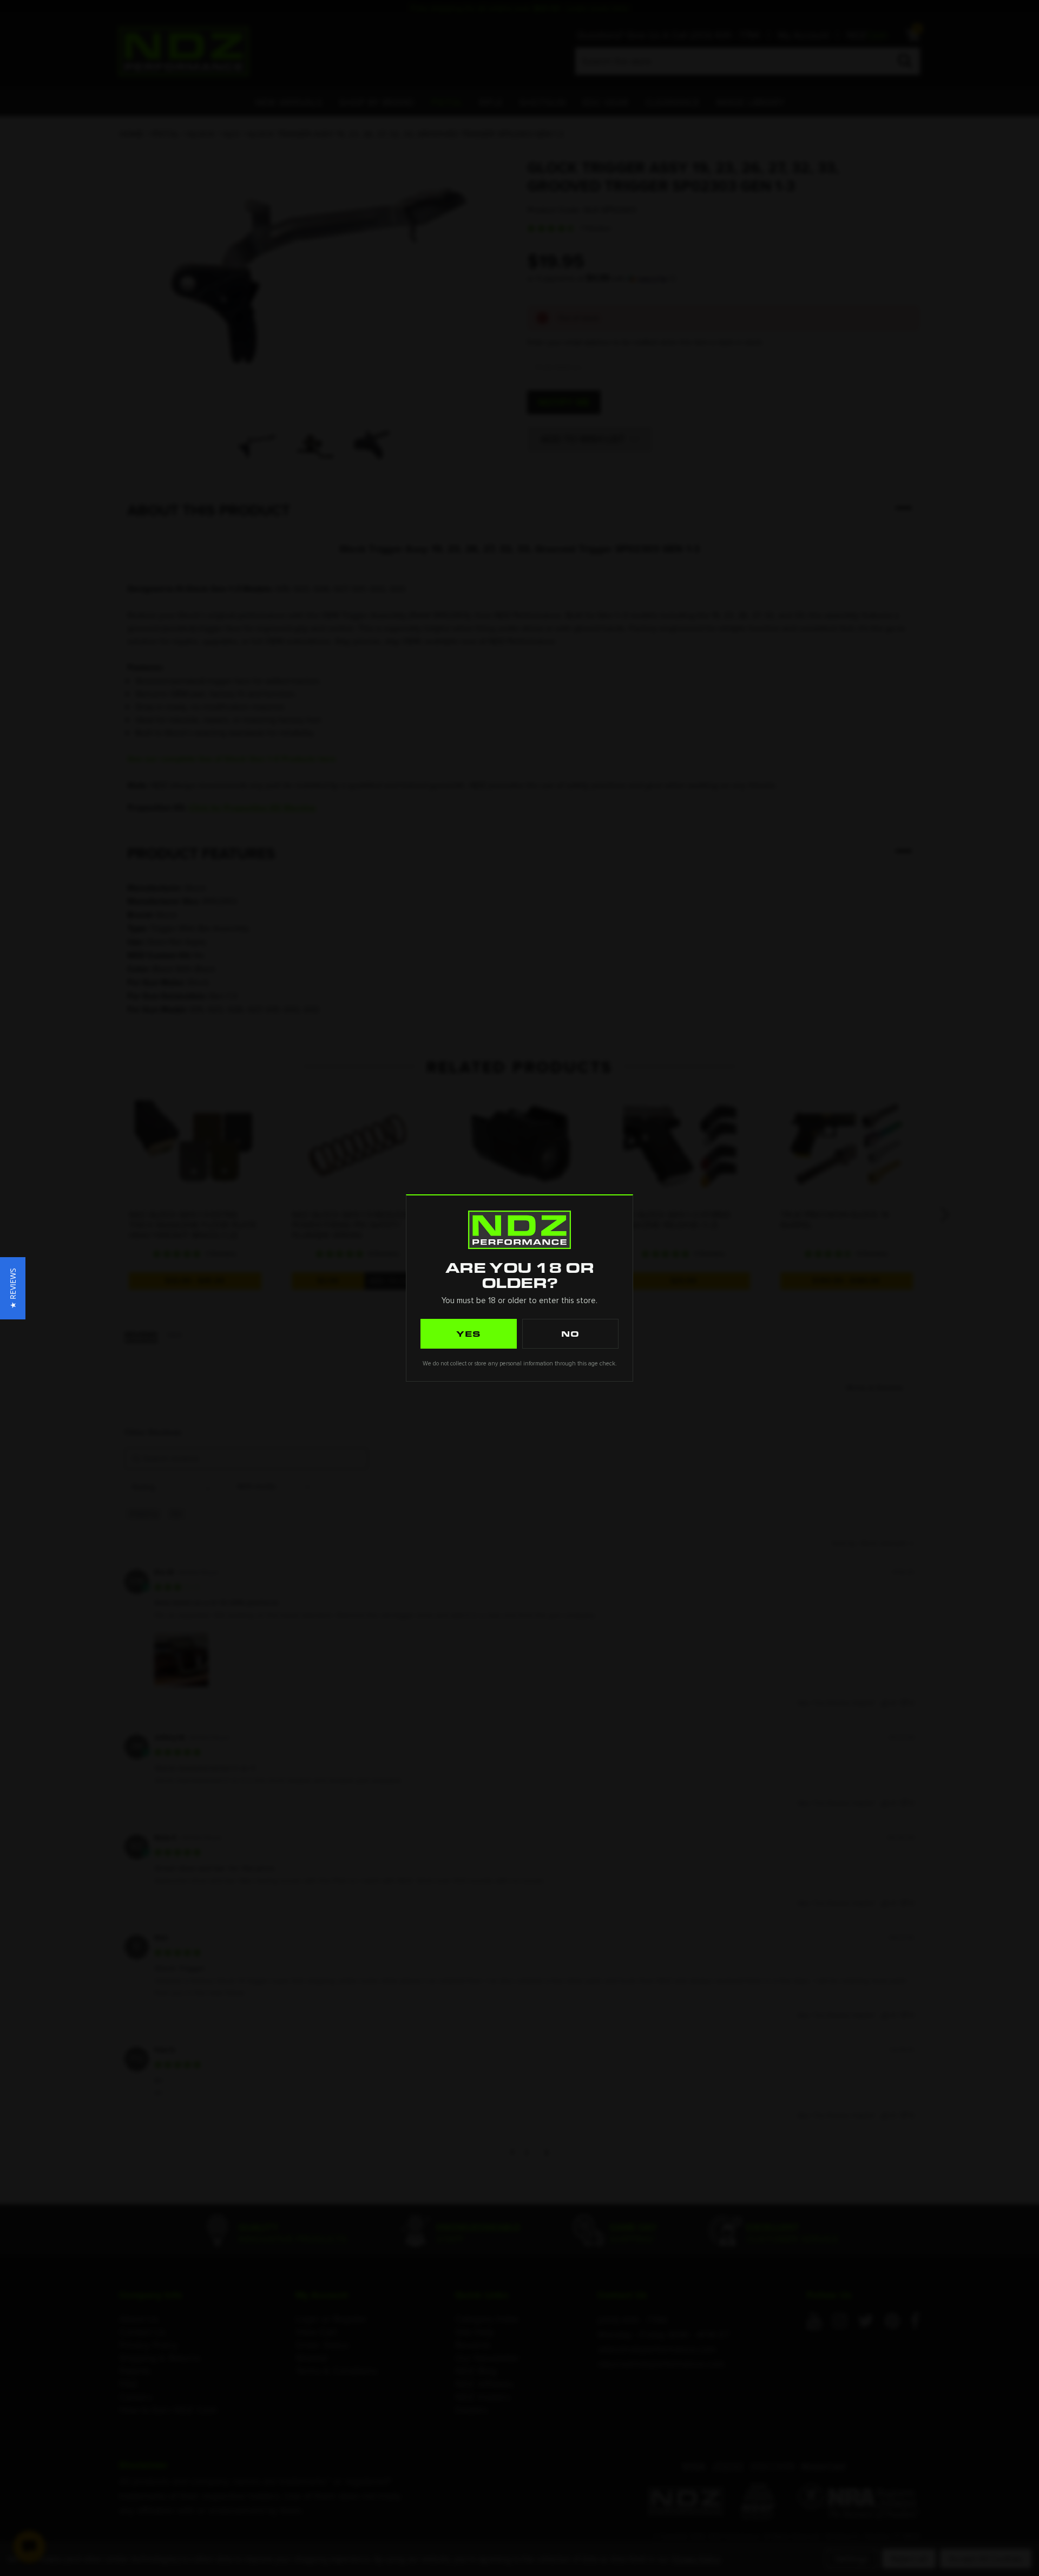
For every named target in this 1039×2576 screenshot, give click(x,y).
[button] (13, 1288)
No (570, 1333)
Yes (469, 1333)
